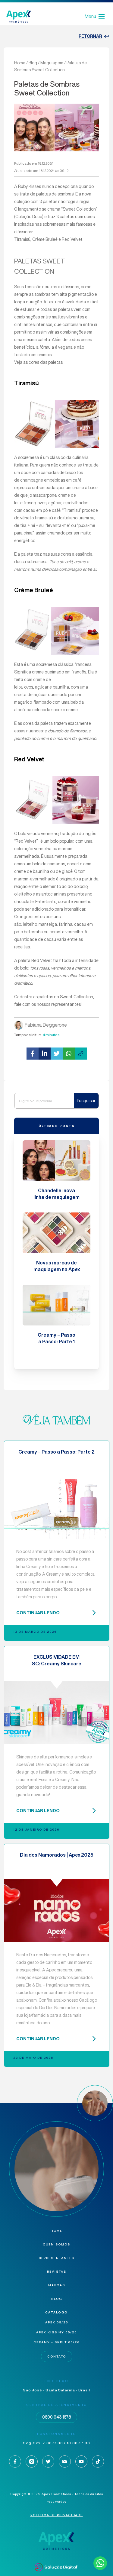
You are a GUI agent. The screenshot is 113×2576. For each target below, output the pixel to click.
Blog (33, 63)
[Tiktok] (98, 2461)
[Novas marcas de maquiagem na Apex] (56, 1233)
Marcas (57, 2285)
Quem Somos (56, 2244)
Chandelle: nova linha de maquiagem (56, 1194)
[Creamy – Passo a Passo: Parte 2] (57, 1508)
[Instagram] (32, 2461)
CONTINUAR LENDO (38, 1613)
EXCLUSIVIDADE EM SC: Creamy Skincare (57, 1660)
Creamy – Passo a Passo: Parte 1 (56, 1338)
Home (20, 63)
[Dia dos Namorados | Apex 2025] (57, 1911)
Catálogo (56, 2312)
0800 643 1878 (56, 2417)
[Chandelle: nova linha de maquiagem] (56, 1161)
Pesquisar (86, 1101)
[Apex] (19, 16)
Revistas (57, 2272)
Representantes (57, 2258)
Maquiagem (52, 63)
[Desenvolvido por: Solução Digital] (56, 2567)
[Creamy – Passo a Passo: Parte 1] (56, 1305)
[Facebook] (15, 2461)
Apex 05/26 (57, 2322)
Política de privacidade (57, 2515)
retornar (90, 36)
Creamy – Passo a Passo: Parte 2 (56, 1452)
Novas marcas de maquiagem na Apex (57, 1266)
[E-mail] (65, 2461)
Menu (90, 16)
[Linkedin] (48, 2461)
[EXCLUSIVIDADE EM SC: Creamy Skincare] (57, 1713)
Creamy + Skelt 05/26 (56, 2342)
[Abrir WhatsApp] (98, 2561)
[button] (33, 1054)
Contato (57, 2356)
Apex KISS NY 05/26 (56, 2332)
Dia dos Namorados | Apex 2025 (57, 1855)
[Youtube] (81, 2461)
